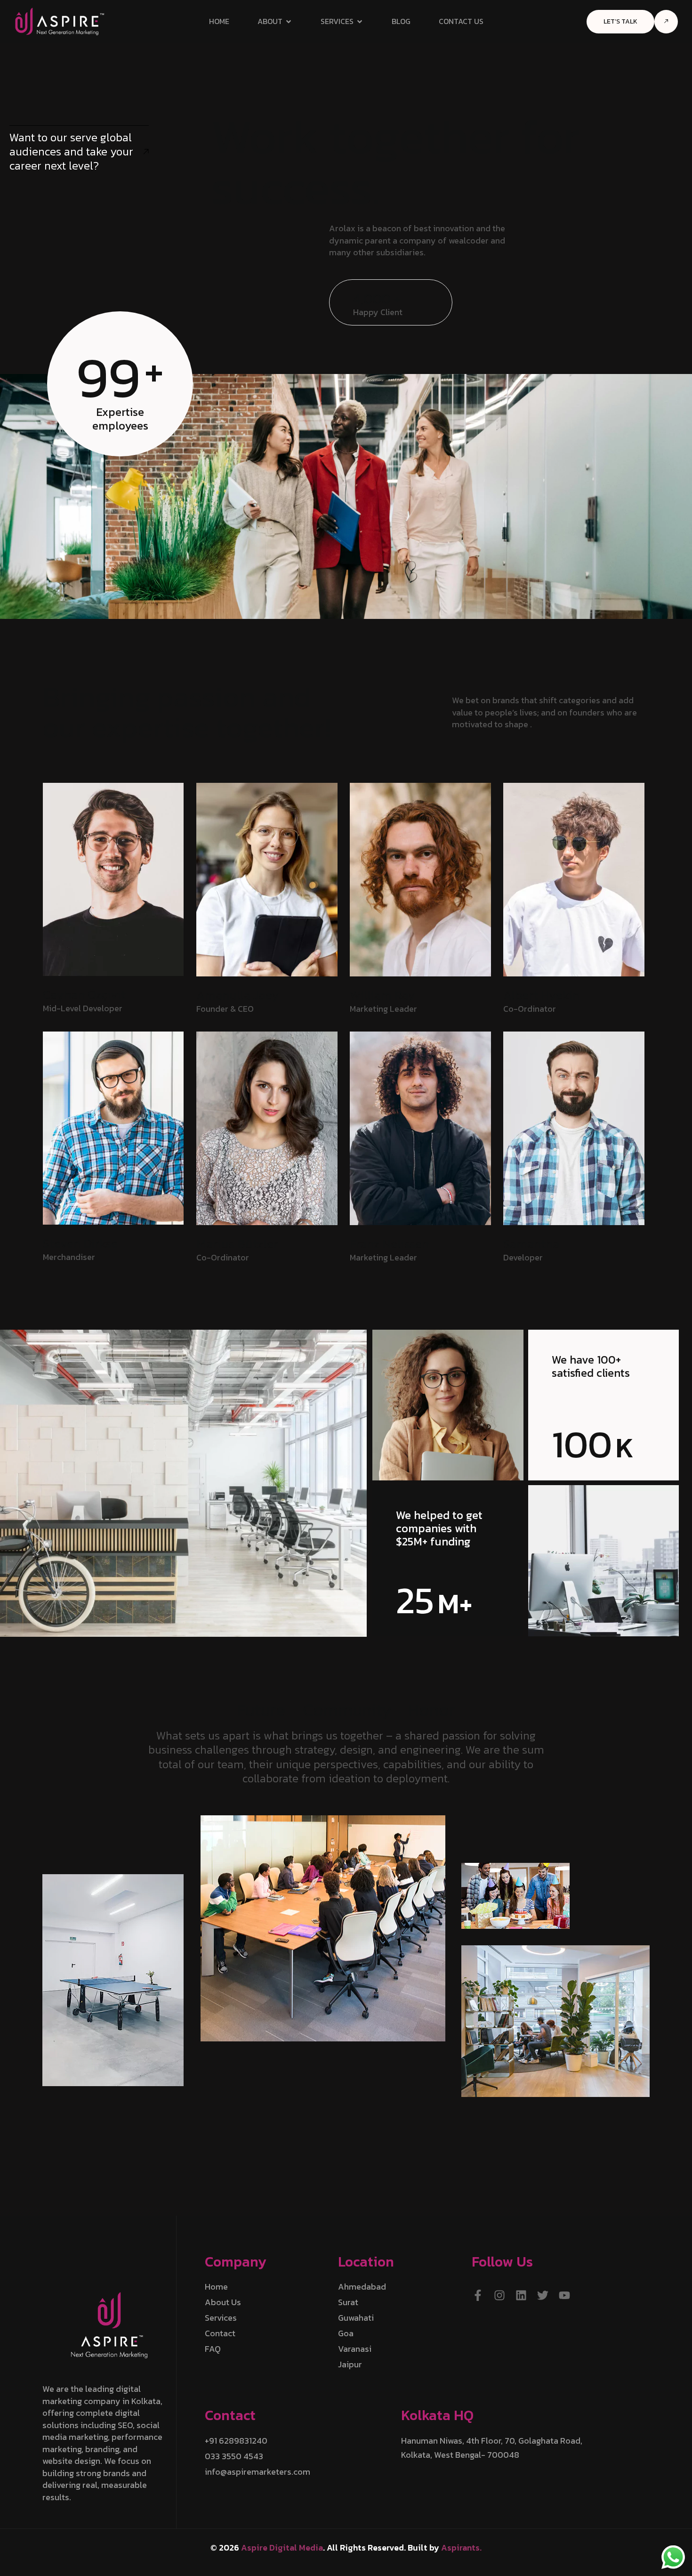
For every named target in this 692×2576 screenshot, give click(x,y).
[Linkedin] (521, 2295)
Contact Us (461, 21)
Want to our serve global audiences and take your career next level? (71, 151)
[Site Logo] (60, 20)
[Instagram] (499, 2295)
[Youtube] (564, 2295)
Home (219, 21)
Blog (401, 21)
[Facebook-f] (478, 2295)
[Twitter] (543, 2295)
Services (337, 21)
